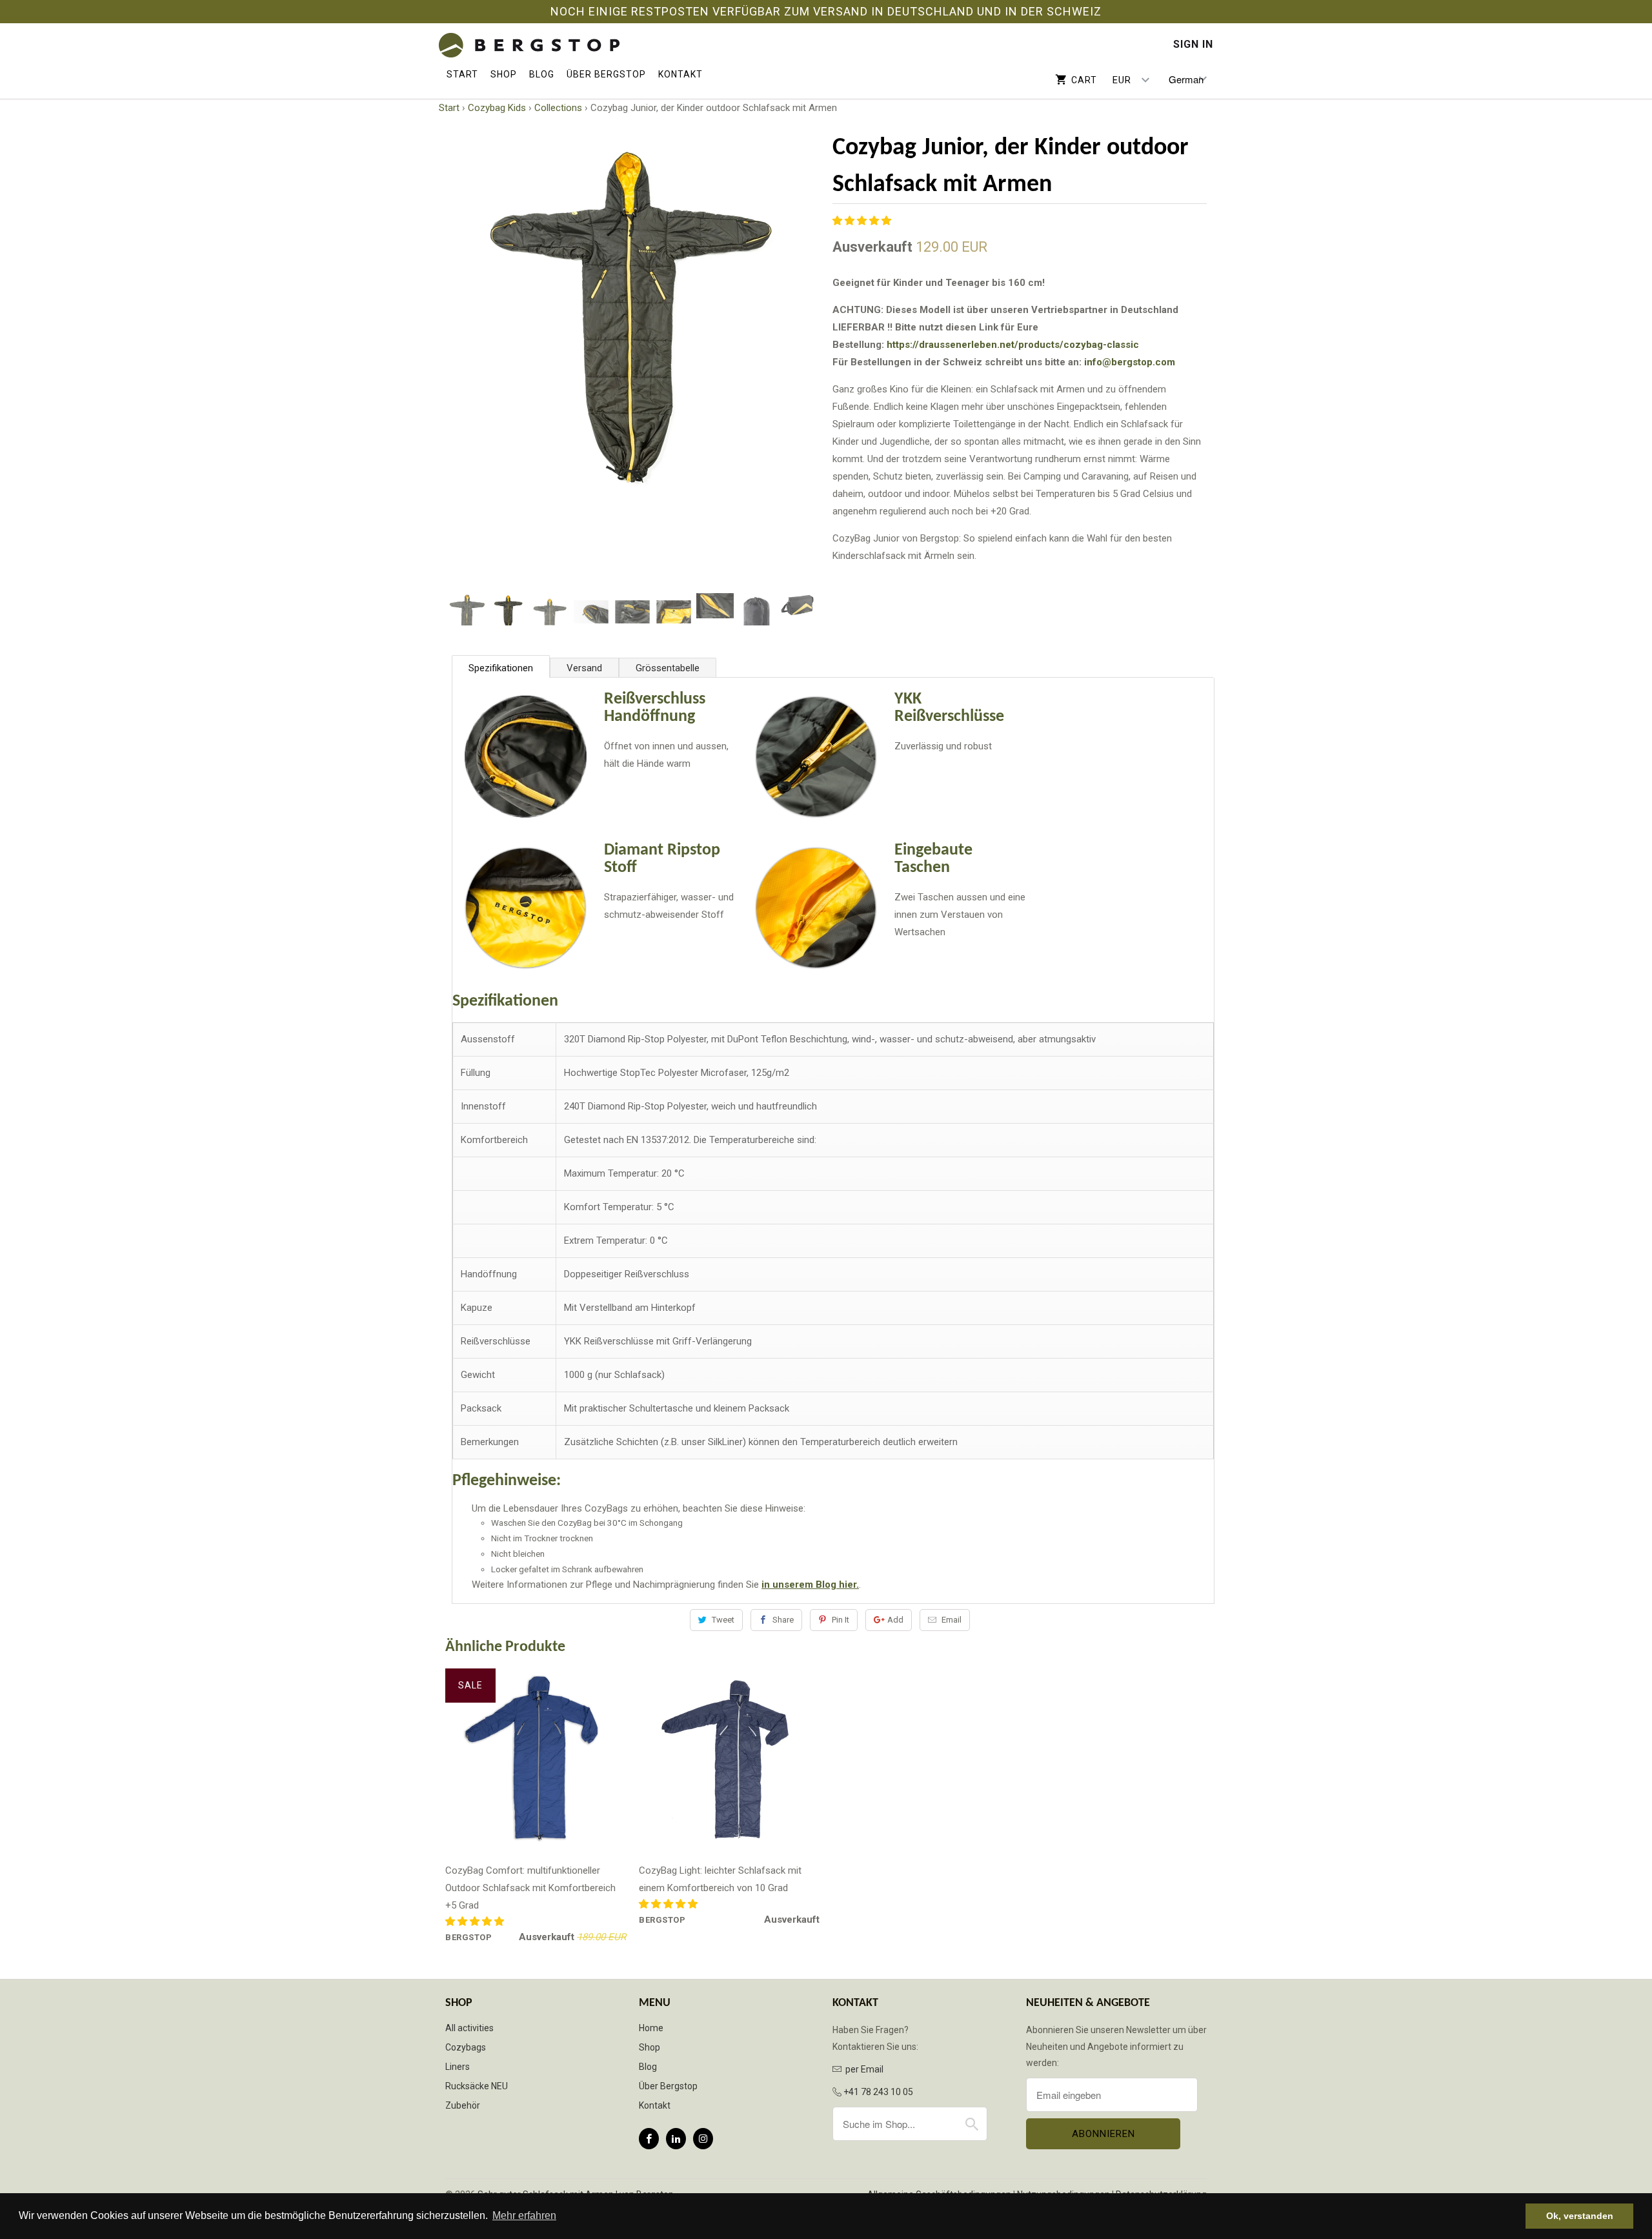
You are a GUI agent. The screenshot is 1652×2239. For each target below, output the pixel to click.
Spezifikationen (501, 668)
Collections (558, 108)
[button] (863, 221)
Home (651, 2028)
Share (783, 1620)
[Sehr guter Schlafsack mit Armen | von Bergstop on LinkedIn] (676, 2139)
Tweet (723, 1620)
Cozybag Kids (497, 108)
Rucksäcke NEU (477, 2086)
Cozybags (466, 2047)
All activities (469, 2028)
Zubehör (463, 2105)
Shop (504, 74)
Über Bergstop (606, 74)
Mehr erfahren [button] (524, 2215)
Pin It (841, 1620)
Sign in (1193, 45)
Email (952, 1620)
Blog (542, 74)
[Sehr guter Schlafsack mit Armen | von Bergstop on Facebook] (649, 2139)
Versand (584, 668)
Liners (458, 2067)
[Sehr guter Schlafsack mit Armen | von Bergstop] (529, 46)
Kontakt (680, 74)
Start (462, 74)
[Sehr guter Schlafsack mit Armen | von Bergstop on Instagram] (703, 2139)
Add (895, 1620)
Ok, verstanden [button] (1580, 2216)
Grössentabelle (668, 668)
